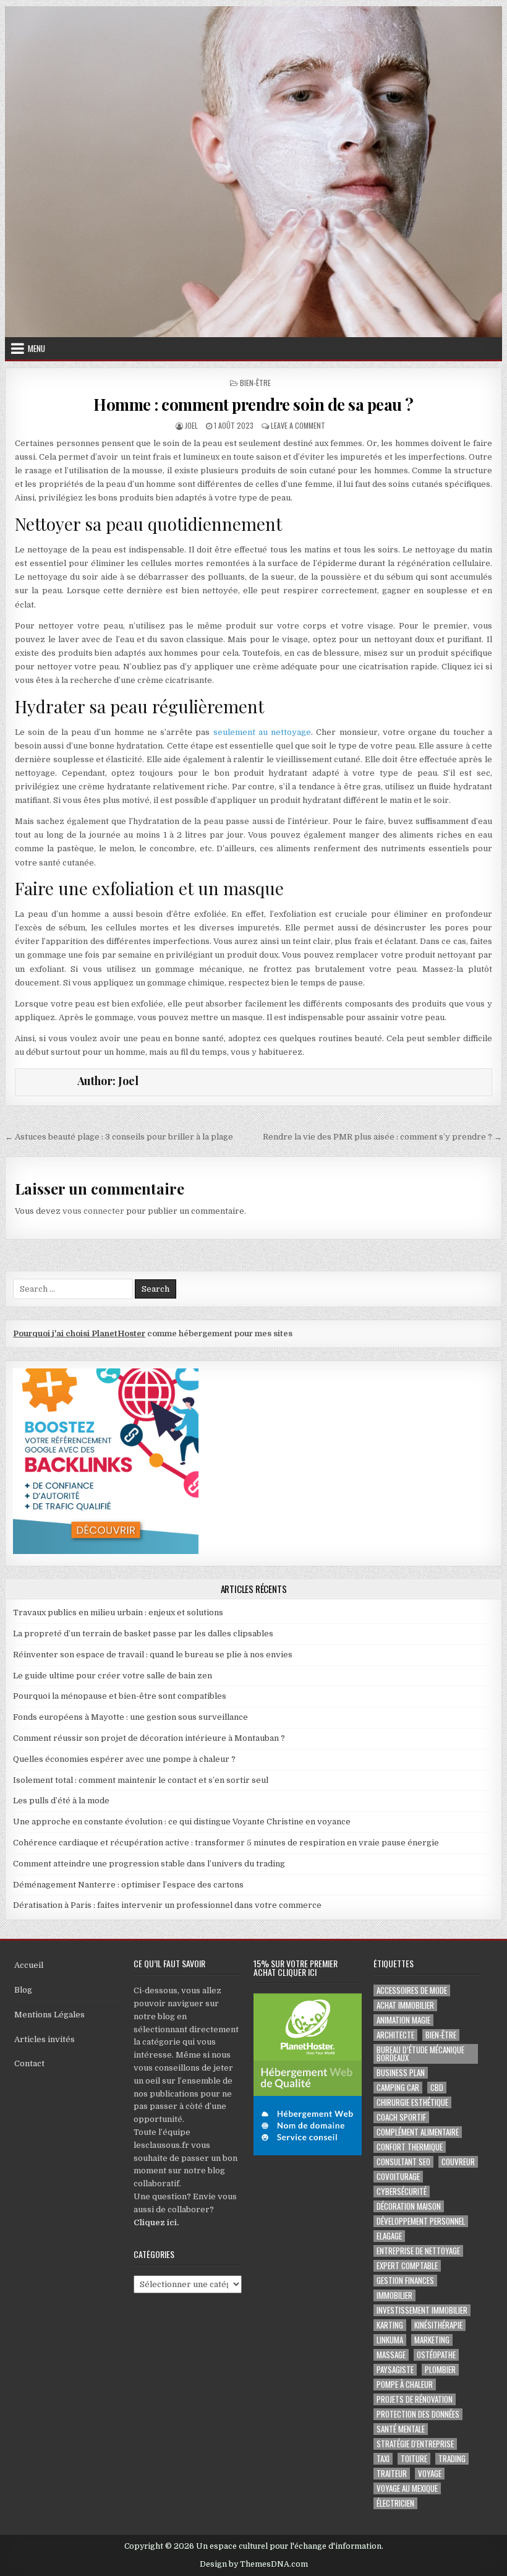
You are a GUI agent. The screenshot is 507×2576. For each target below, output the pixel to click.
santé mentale (401, 2429)
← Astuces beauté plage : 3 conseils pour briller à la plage (119, 1137)
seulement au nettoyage (262, 732)
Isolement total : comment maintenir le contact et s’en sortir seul (141, 1780)
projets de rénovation (415, 2399)
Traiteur (392, 2474)
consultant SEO (403, 2162)
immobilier (394, 2295)
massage (391, 2355)
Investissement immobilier (422, 2310)
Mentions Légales (49, 2015)
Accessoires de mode (412, 1990)
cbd (437, 2088)
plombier (440, 2370)
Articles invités (45, 2039)
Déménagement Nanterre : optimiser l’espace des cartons (128, 1885)
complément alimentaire (418, 2132)
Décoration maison (409, 2206)
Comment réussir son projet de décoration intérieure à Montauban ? (149, 1738)
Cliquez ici (155, 2222)
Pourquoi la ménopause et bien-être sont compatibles (120, 1696)
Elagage (389, 2236)
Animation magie (403, 2020)
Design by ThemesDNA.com (254, 2564)
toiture (414, 2459)
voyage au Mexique (407, 2488)
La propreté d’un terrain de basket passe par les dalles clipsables (143, 1634)
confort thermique (410, 2147)
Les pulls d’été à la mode (61, 1801)
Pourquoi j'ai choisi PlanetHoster (79, 1333)
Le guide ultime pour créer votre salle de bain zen (113, 1676)
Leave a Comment (298, 425)
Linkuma (390, 2340)
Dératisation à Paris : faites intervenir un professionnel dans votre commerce (167, 1905)
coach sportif (401, 2117)
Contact (29, 2063)
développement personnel (421, 2221)
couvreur (458, 2162)
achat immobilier (405, 2005)
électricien (395, 2503)
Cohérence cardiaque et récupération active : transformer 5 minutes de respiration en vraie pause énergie (226, 1843)
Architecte (395, 2035)
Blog (23, 1990)
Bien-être (255, 383)
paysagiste (395, 2370)
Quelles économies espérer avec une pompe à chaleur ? (124, 1759)
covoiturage (398, 2177)
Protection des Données (418, 2414)
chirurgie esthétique (412, 2102)
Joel (191, 425)
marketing (432, 2340)
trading (452, 2459)
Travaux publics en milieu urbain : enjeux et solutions (118, 1612)
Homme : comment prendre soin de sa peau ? (253, 404)
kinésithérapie (438, 2325)
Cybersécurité (402, 2192)
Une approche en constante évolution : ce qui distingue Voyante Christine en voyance (182, 1822)
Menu (36, 348)
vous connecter (93, 1211)
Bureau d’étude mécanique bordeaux (420, 2054)
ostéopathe (436, 2355)
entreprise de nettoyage (418, 2251)
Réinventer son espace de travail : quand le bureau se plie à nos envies (153, 1655)
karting (390, 2325)
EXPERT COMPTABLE (407, 2266)
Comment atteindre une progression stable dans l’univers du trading (149, 1864)
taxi (383, 2459)
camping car (398, 2088)
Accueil (29, 1965)
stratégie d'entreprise (415, 2444)
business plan (401, 2073)
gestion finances (405, 2281)
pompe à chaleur (405, 2385)
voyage (430, 2474)
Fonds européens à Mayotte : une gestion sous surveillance (130, 1717)
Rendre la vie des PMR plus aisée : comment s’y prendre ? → (382, 1137)
